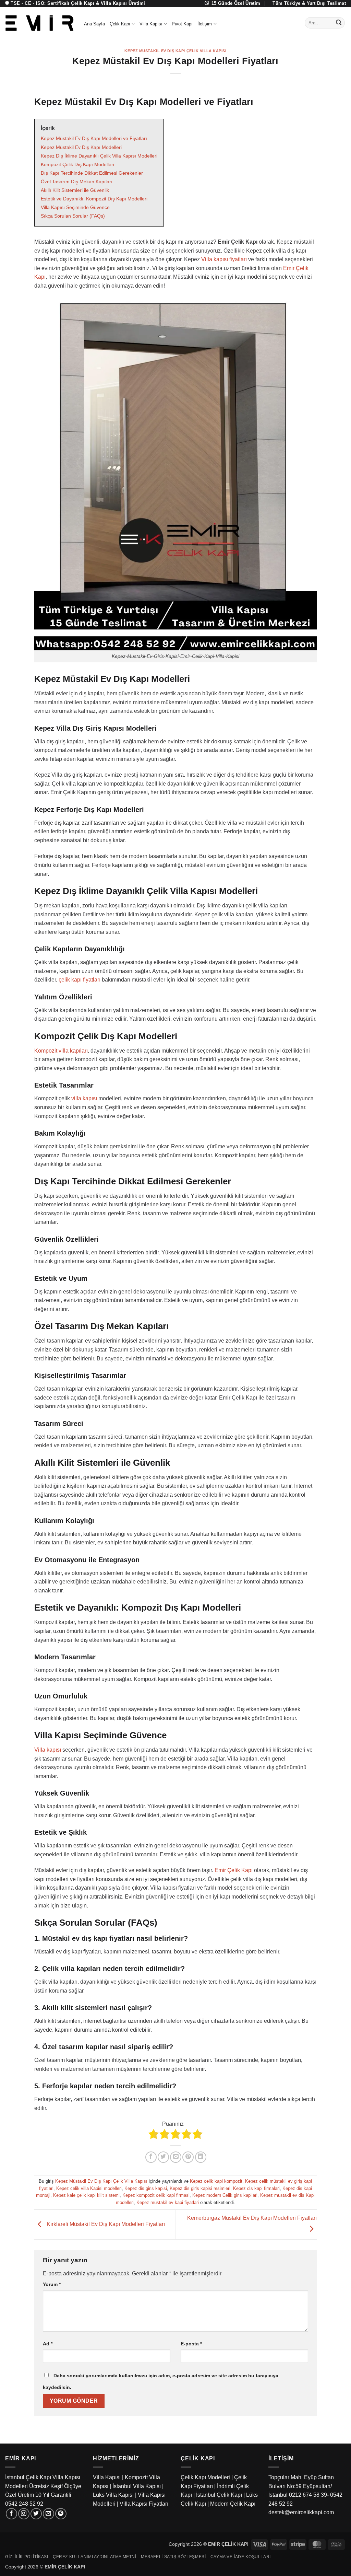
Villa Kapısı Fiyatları (144, 2504)
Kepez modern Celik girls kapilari (225, 2195)
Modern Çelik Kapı (233, 2504)
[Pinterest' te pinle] (188, 2157)
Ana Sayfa (94, 24)
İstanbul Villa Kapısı (137, 2486)
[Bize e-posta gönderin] (49, 2514)
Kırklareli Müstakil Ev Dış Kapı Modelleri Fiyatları (105, 2224)
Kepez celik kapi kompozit (216, 2181)
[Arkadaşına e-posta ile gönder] (176, 2157)
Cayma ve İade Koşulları (241, 2557)
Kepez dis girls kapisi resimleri (200, 2188)
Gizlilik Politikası (27, 2557)
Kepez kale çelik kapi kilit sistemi (86, 2195)
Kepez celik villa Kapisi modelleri (89, 2188)
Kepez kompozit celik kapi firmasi (156, 2195)
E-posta (191, 2344)
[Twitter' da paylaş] (163, 2157)
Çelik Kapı (120, 24)
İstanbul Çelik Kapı (219, 2495)
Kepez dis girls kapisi (146, 2188)
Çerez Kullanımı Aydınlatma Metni (95, 2557)
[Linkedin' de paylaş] (201, 2157)
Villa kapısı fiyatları (224, 259)
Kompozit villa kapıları (61, 1051)
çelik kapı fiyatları (80, 980)
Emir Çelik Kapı (234, 1870)
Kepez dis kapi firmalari (256, 2188)
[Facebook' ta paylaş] (151, 2157)
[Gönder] (339, 23)
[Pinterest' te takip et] (61, 2514)
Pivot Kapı (182, 24)
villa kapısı (84, 1098)
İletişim (205, 24)
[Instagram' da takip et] (24, 2514)
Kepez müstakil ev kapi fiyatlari (168, 2202)
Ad (48, 2344)
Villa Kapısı (151, 24)
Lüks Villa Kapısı (113, 2495)
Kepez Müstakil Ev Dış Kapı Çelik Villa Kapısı (175, 51)
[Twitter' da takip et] (36, 2514)
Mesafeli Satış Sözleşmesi (173, 2557)
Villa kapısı (48, 1750)
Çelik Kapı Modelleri (205, 2477)
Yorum (52, 2284)
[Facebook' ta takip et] (11, 2514)
